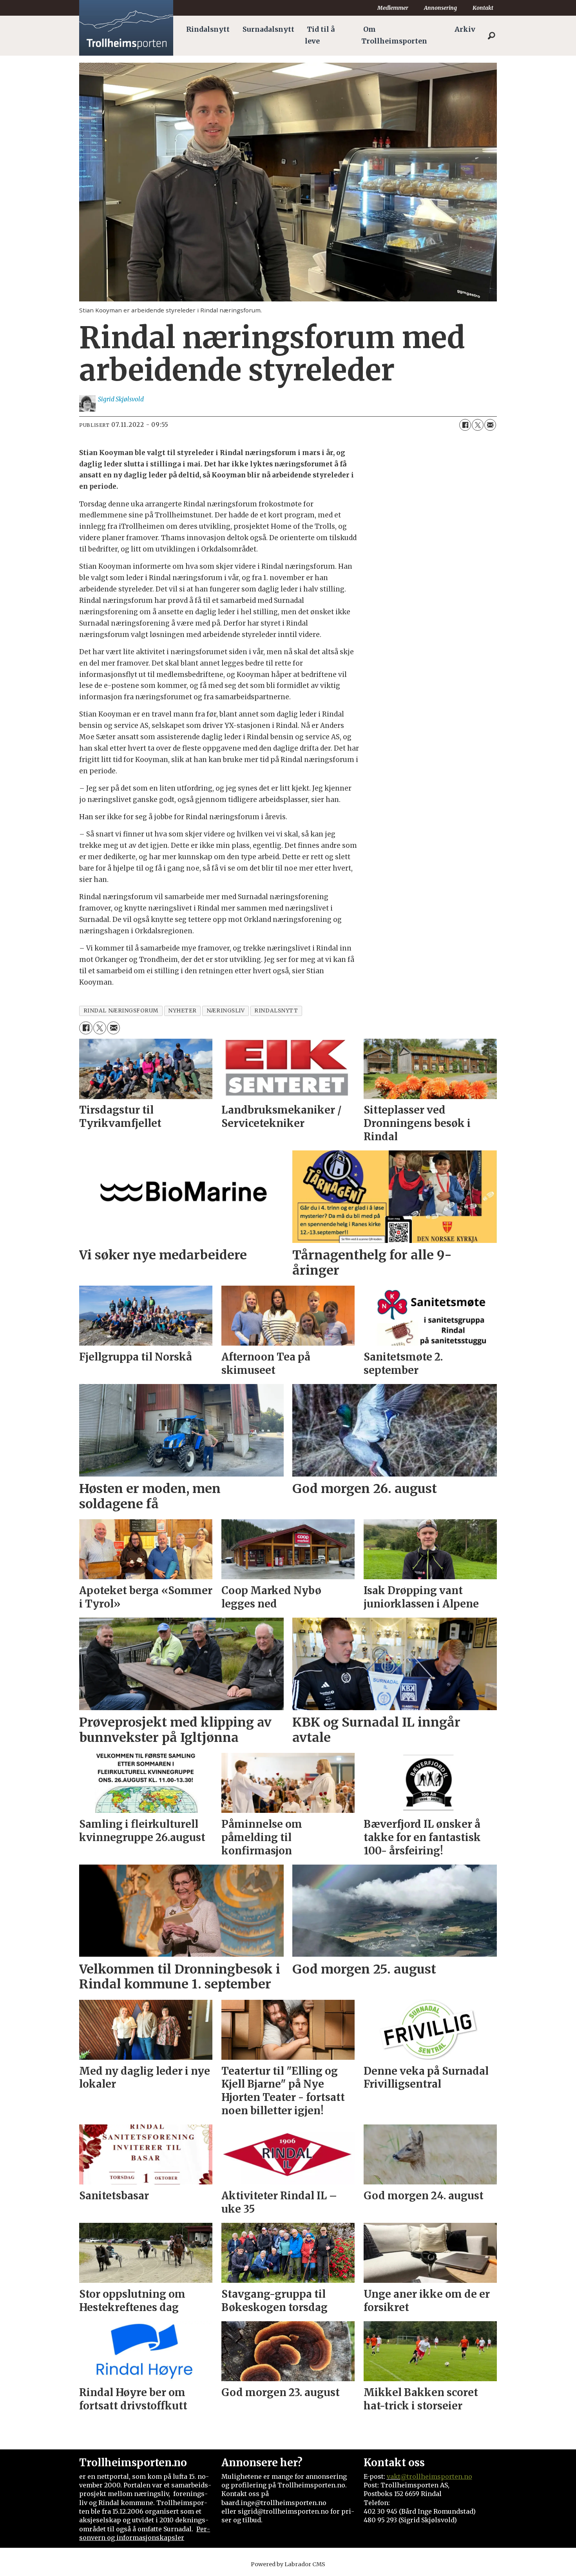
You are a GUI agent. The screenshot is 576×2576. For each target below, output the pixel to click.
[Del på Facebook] (465, 425)
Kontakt (483, 8)
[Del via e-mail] (490, 425)
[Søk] (491, 36)
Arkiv (465, 29)
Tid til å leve (320, 35)
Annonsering (440, 8)
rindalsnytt (276, 1011)
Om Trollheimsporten (394, 35)
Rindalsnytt (208, 29)
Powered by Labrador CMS (288, 2564)
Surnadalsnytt (268, 29)
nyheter (182, 1011)
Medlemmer (393, 8)
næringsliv (226, 1011)
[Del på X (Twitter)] (478, 425)
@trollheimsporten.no (436, 2476)
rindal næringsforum (121, 1011)
